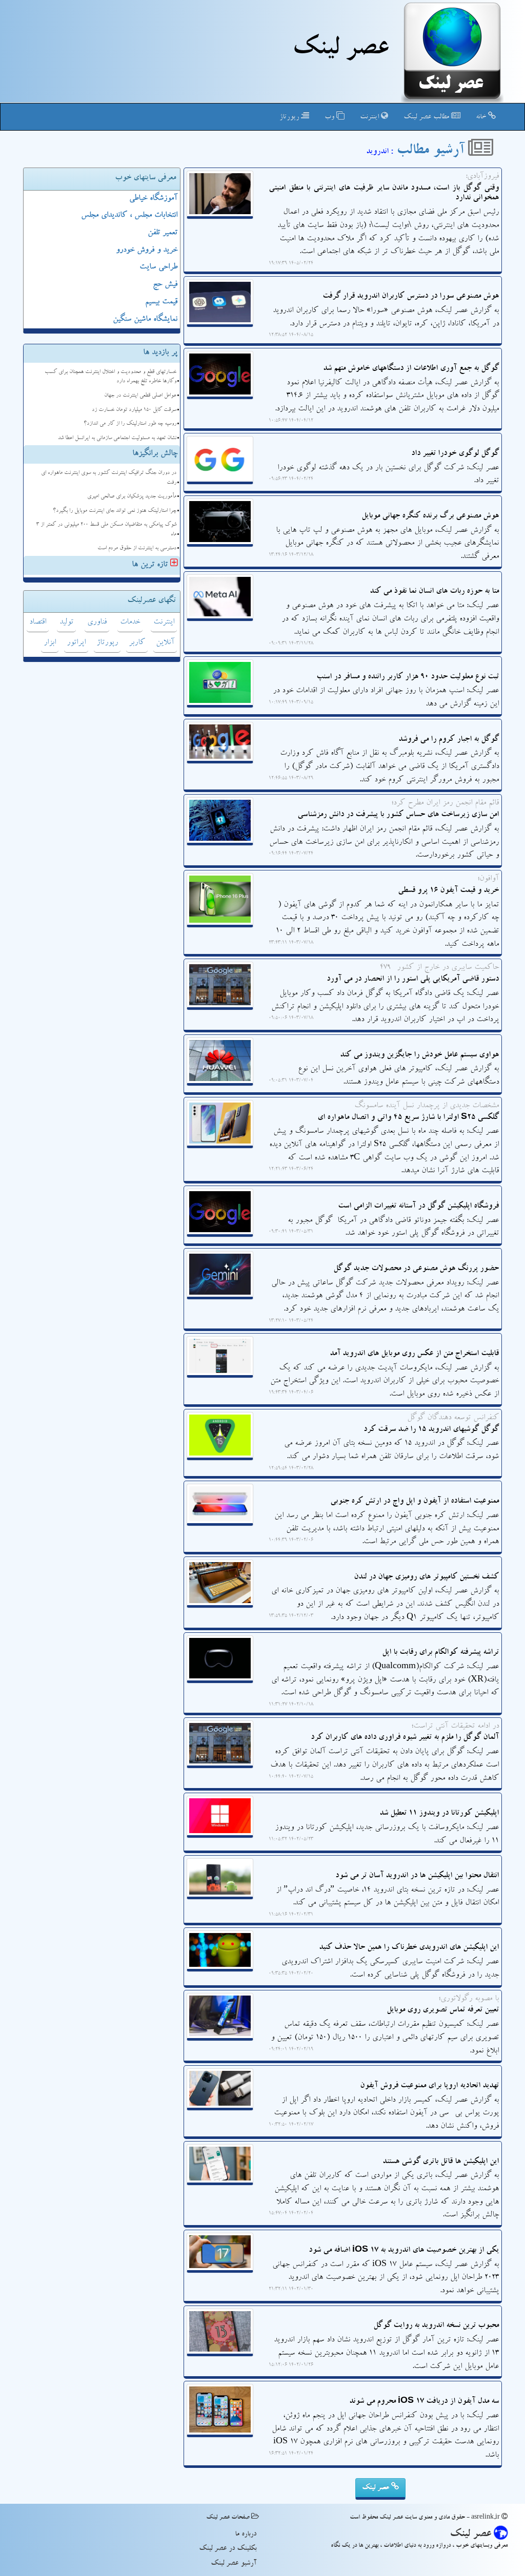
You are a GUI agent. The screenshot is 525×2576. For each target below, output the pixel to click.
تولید (66, 622)
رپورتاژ (290, 117)
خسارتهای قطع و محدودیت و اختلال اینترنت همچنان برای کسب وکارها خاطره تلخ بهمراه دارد (110, 377)
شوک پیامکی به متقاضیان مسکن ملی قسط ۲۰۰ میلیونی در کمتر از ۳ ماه (106, 530)
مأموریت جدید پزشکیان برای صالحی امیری (132, 497)
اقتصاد (38, 622)
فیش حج (165, 285)
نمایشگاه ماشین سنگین (145, 320)
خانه (482, 117)
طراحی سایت (158, 267)
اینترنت (370, 117)
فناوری (97, 622)
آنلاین (165, 643)
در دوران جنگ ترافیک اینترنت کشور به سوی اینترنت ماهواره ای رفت (109, 478)
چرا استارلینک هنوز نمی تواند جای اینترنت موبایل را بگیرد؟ (115, 511)
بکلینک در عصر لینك (228, 2549)
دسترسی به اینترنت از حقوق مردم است (137, 548)
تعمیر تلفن (163, 233)
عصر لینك (340, 50)
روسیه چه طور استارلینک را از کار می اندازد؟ (130, 424)
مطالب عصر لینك (427, 117)
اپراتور (76, 643)
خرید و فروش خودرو (147, 251)
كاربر (137, 643)
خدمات (130, 622)
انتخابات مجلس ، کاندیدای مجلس (129, 216)
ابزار (50, 643)
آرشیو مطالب (432, 152)
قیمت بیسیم (161, 302)
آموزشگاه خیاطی (153, 199)
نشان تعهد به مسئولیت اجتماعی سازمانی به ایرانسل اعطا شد (117, 438)
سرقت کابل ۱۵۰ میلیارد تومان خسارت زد (134, 410)
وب (330, 117)
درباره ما (246, 2535)
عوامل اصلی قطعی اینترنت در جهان (140, 396)
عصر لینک (377, 2488)
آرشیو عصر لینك (234, 2564)
